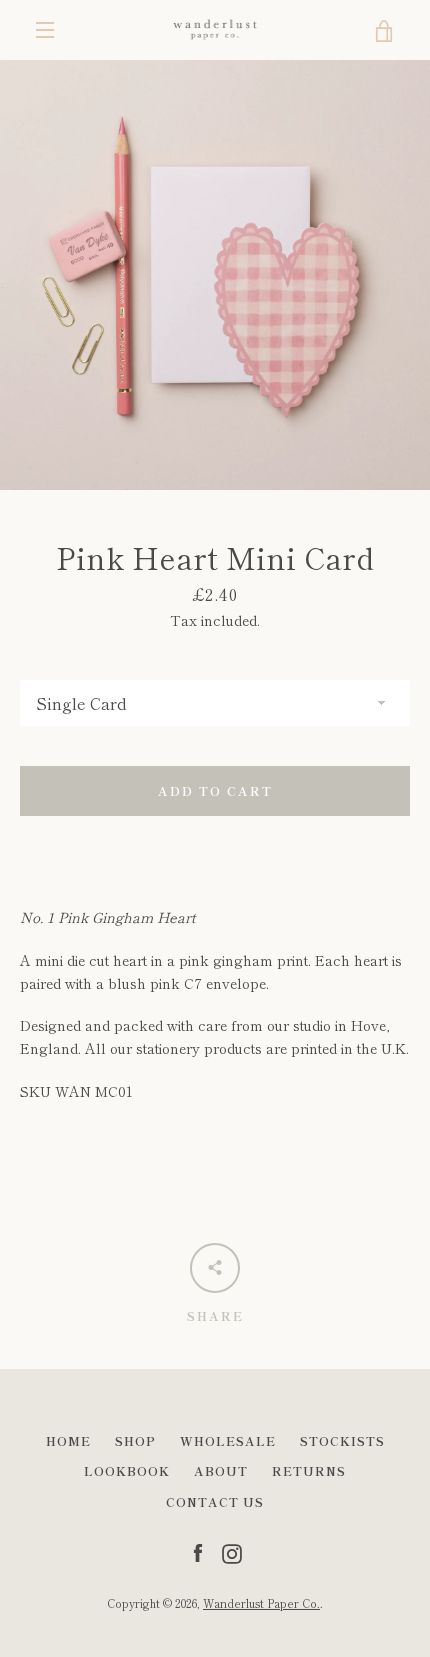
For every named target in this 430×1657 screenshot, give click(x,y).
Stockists (342, 1440)
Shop (135, 1440)
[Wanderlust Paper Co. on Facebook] (198, 1551)
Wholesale (228, 1440)
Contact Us (215, 1501)
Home (68, 1440)
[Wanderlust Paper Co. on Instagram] (232, 1551)
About (221, 1470)
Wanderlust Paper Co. (261, 1603)
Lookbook (127, 1470)
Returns (309, 1470)
